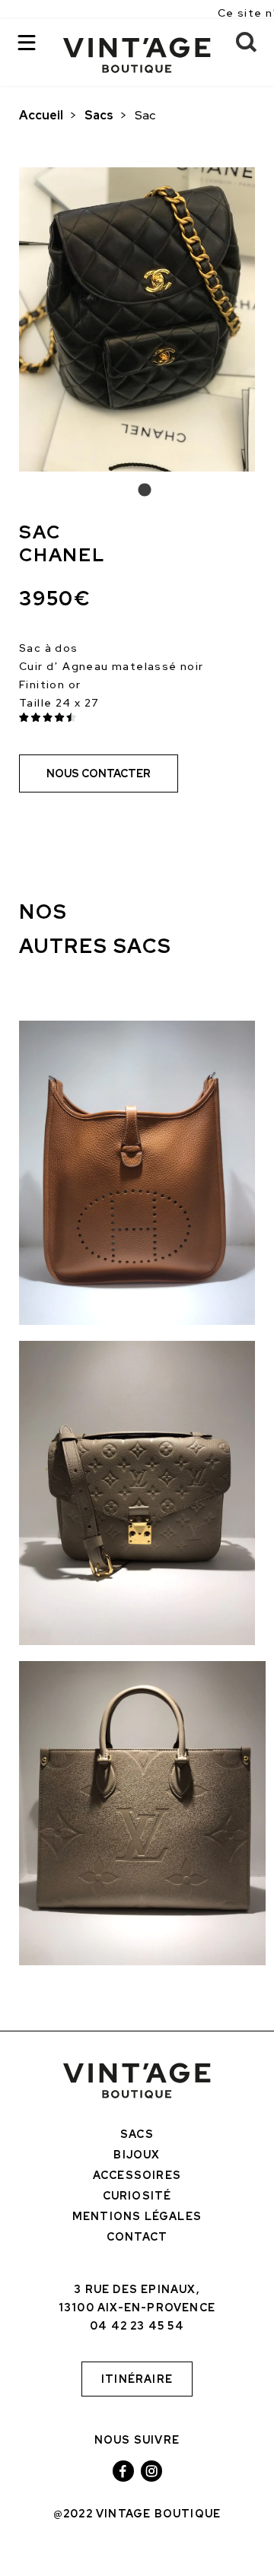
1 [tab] (137, 491)
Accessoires (137, 2175)
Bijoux (137, 2155)
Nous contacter (99, 773)
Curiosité (137, 2196)
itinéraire (137, 2379)
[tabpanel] (137, 319)
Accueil (41, 115)
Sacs (99, 115)
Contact (137, 2237)
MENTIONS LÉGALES (137, 2216)
